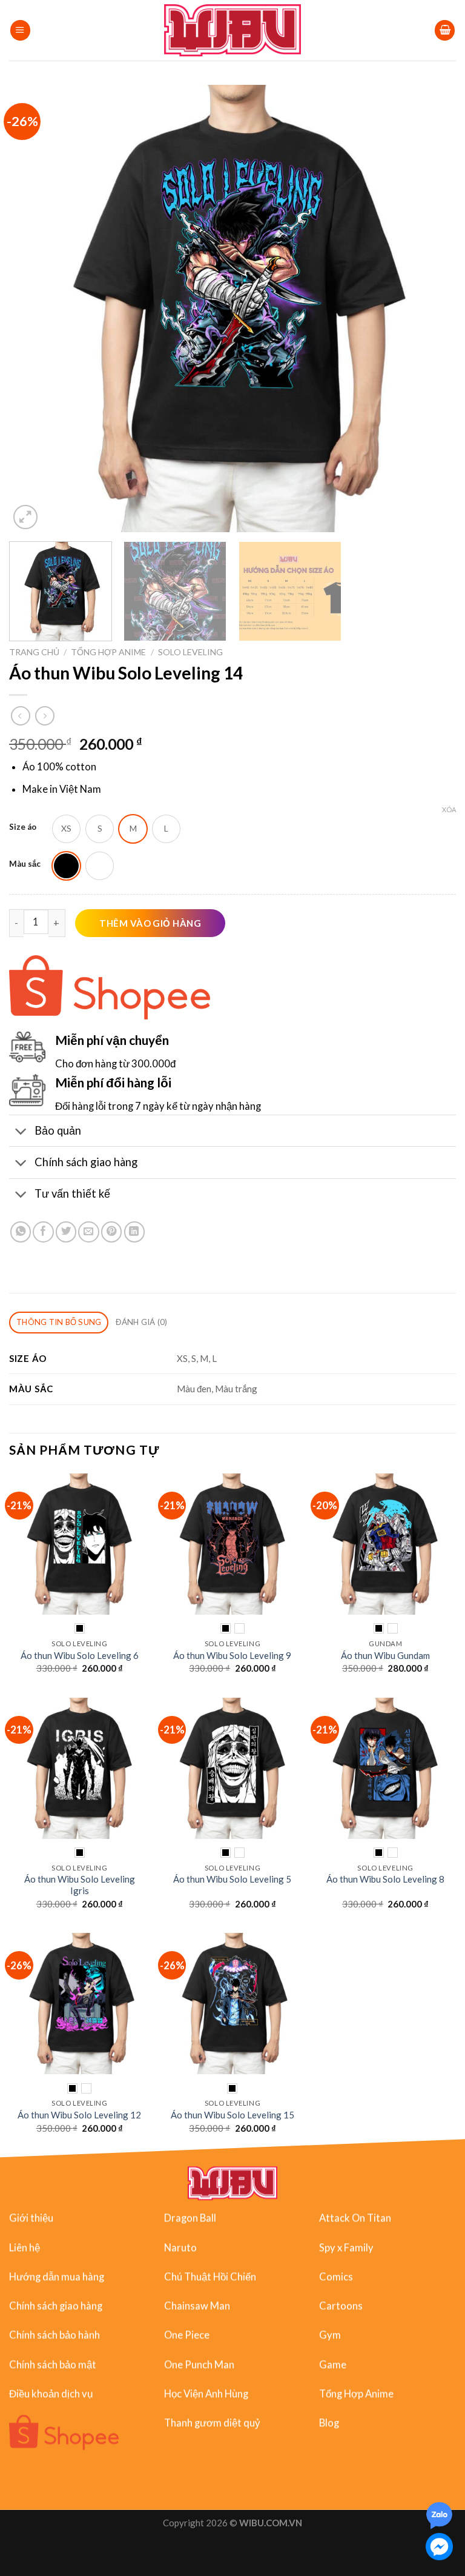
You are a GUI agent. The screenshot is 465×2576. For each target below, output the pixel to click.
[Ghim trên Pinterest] (111, 1232)
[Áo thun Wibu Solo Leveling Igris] (80, 1768)
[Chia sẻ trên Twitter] (66, 1232)
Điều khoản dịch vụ (51, 2394)
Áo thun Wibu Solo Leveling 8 (385, 1879)
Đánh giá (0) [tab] (141, 1322)
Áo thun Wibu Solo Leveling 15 (232, 2115)
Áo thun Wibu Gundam (385, 1655)
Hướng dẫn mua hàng (57, 2277)
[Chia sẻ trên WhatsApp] (21, 1232)
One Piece (187, 2335)
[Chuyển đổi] (21, 1132)
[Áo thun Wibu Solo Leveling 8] (385, 1768)
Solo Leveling (190, 652)
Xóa (449, 809)
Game (333, 2364)
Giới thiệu (31, 2218)
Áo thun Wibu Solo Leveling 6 (80, 1655)
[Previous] (33, 309)
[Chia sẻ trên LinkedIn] (134, 1232)
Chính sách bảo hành (54, 2335)
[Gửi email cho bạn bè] (88, 1232)
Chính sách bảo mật (53, 2364)
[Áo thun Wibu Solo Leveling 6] (80, 1544)
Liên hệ (25, 2247)
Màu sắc (25, 864)
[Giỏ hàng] (445, 30)
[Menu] (20, 30)
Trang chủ (34, 652)
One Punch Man (199, 2364)
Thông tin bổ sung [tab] (59, 1322)
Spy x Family (346, 2247)
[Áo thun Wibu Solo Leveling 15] (232, 2004)
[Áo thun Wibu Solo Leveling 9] (232, 1544)
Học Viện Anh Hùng (206, 2394)
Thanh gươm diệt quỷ (212, 2423)
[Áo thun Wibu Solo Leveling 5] (232, 1768)
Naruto (180, 2247)
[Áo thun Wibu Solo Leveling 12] (80, 2004)
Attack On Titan (355, 2218)
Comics (336, 2277)
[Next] (432, 309)
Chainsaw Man (197, 2306)
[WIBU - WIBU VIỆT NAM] (233, 30)
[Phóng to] (25, 517)
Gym (330, 2335)
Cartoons (341, 2306)
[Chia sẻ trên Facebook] (43, 1232)
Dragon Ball (190, 2218)
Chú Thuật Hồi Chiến (210, 2277)
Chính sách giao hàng (56, 2306)
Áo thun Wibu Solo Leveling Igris (80, 1885)
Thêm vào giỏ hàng (150, 923)
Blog (329, 2423)
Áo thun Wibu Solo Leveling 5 (232, 1879)
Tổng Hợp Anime (108, 652)
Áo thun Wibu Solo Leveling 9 (232, 1655)
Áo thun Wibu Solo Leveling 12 (79, 2115)
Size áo (23, 827)
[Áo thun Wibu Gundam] (385, 1544)
